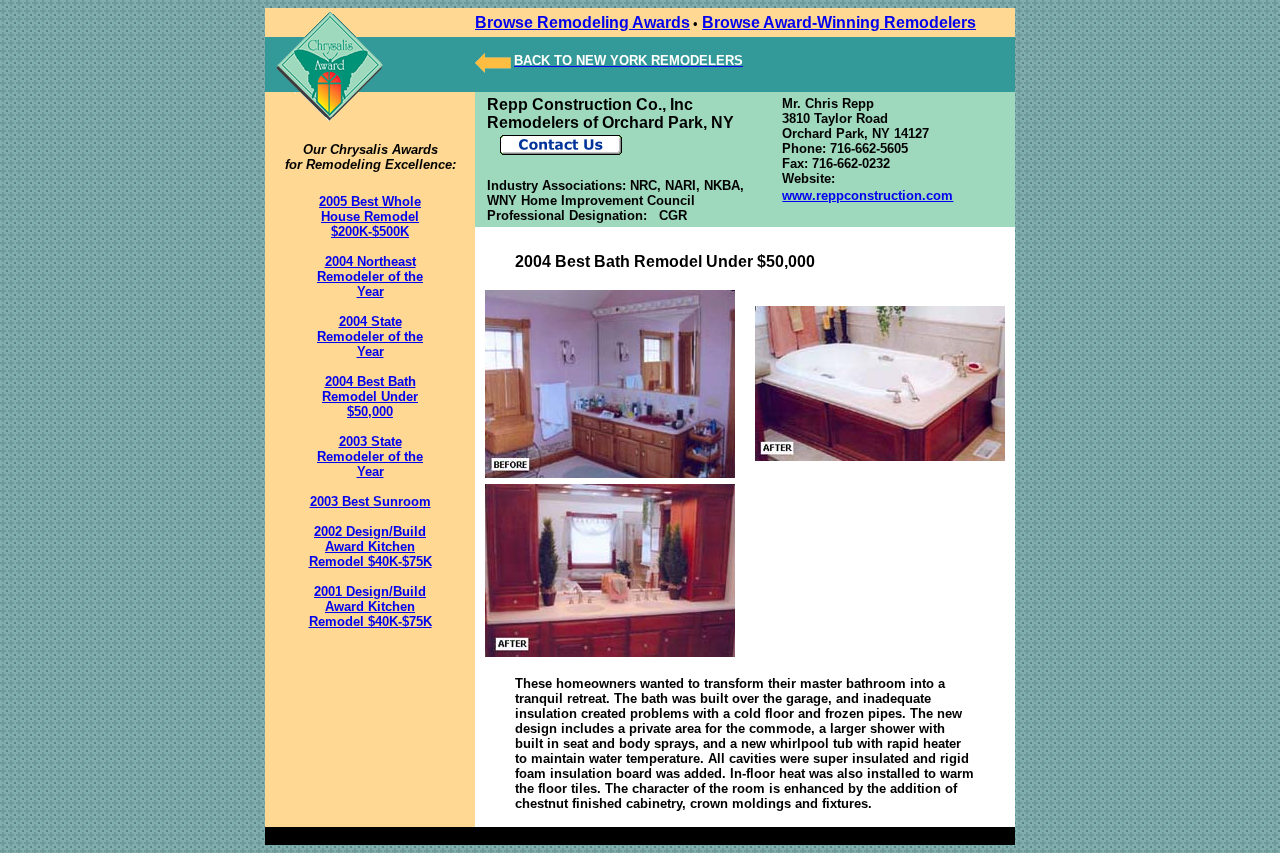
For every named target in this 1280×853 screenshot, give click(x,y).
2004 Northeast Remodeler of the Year (370, 276)
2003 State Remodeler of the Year (370, 456)
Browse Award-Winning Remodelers (839, 22)
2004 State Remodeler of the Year (370, 336)
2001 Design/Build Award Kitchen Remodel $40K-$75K (370, 606)
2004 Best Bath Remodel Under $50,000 (370, 396)
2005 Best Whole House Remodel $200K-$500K (370, 216)
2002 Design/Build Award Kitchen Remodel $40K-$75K (370, 546)
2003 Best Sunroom (370, 501)
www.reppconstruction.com (867, 195)
